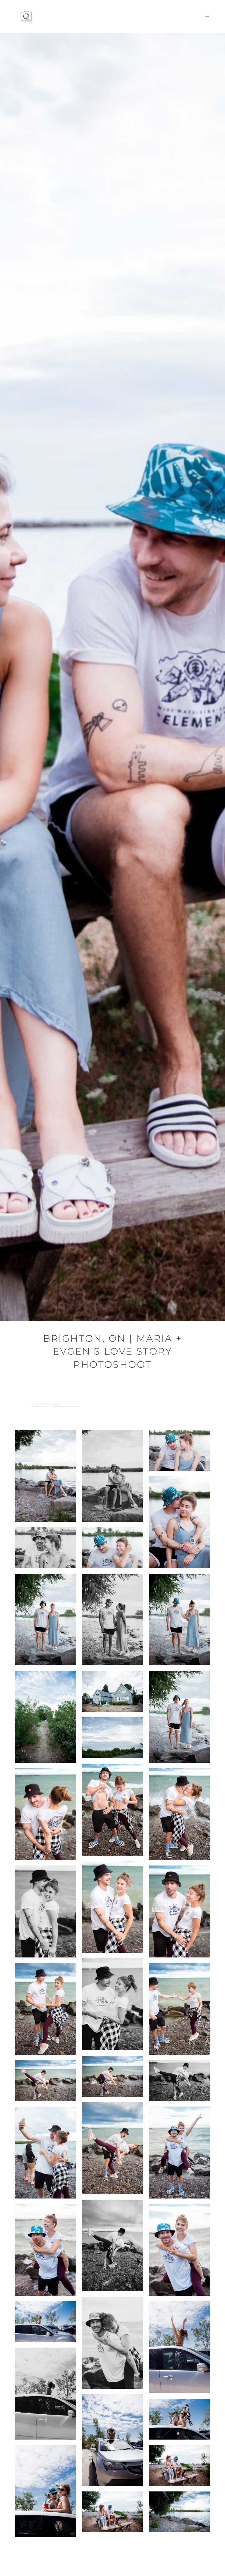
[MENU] (204, 16)
